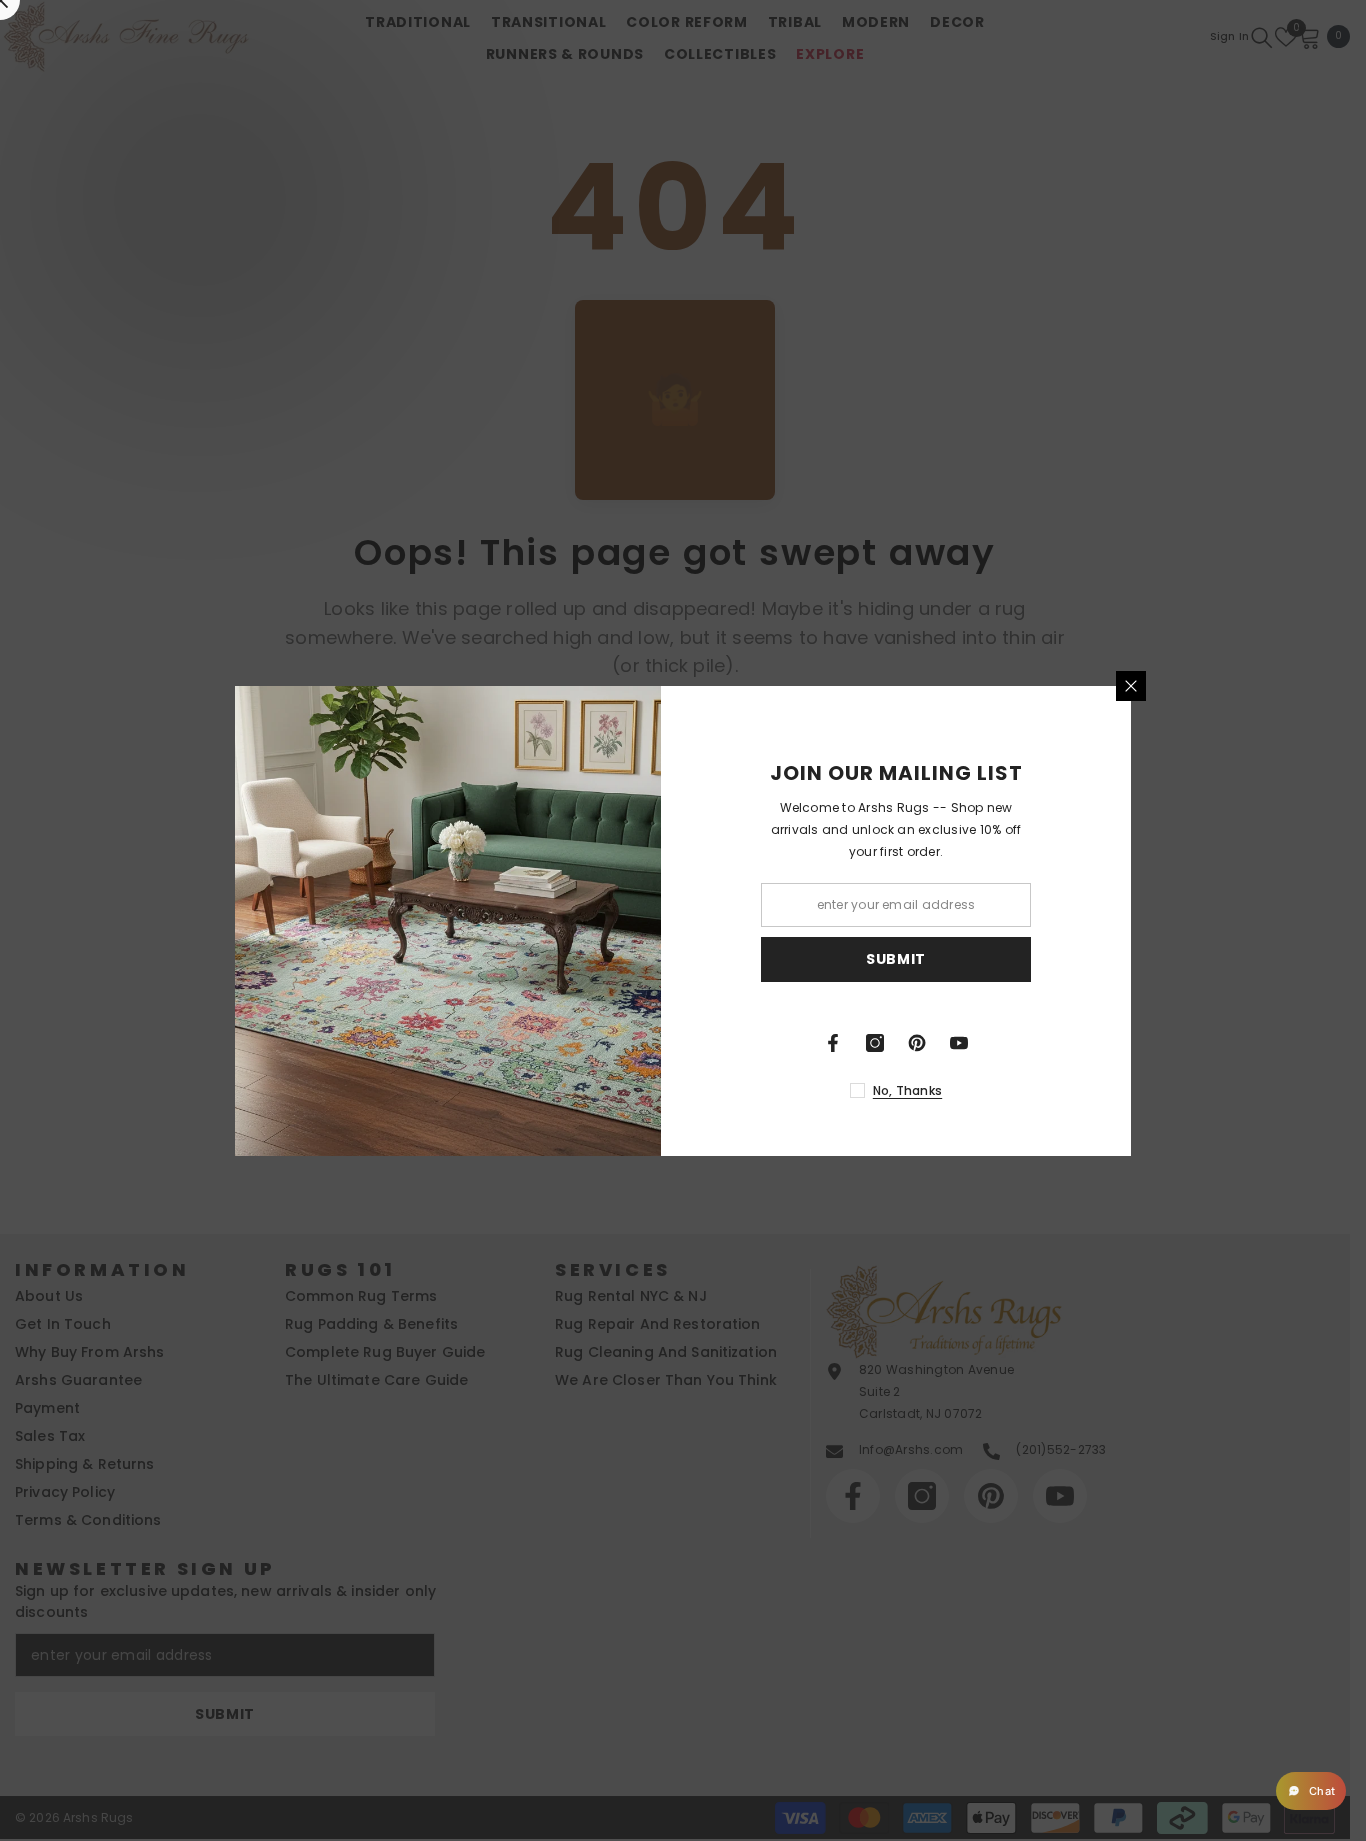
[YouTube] (981, 1043)
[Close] (1153, 686)
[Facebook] (855, 1043)
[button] (1311, 1791)
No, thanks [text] (929, 1090)
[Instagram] (897, 1043)
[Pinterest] (939, 1043)
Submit (918, 959)
